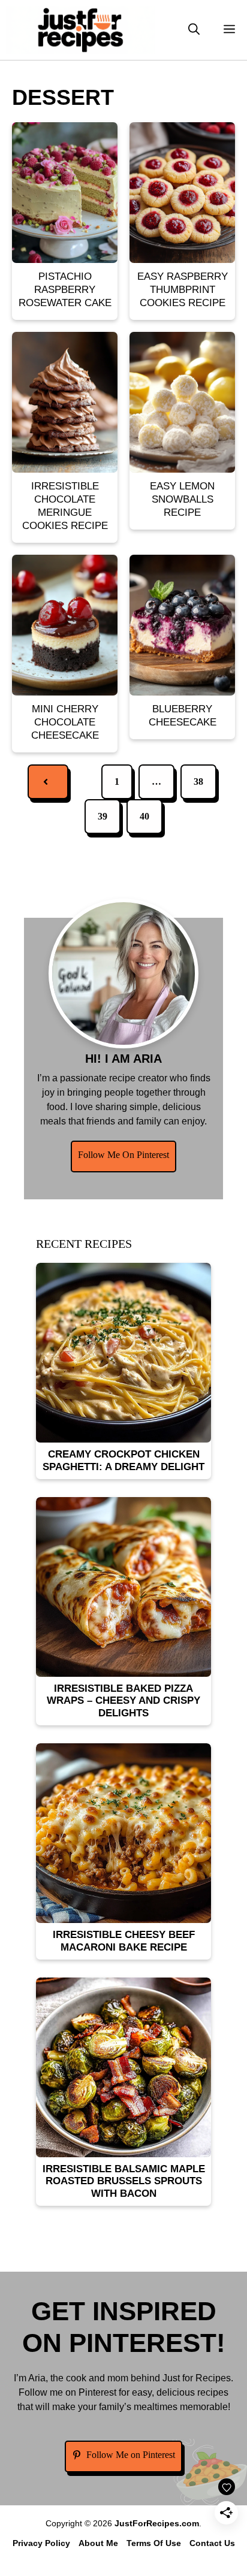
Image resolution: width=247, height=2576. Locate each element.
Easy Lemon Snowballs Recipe (182, 499)
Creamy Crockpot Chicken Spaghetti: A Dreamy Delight (123, 1460)
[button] (194, 30)
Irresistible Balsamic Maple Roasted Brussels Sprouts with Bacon (124, 2181)
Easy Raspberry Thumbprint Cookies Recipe (183, 290)
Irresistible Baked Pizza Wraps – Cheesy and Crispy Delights (123, 1701)
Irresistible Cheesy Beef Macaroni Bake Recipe (124, 1941)
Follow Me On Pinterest (123, 1155)
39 (103, 816)
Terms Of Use (154, 2543)
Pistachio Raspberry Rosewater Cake (65, 290)
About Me (98, 2543)
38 (198, 781)
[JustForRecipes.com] (80, 30)
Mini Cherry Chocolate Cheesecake (65, 722)
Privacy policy (41, 2543)
